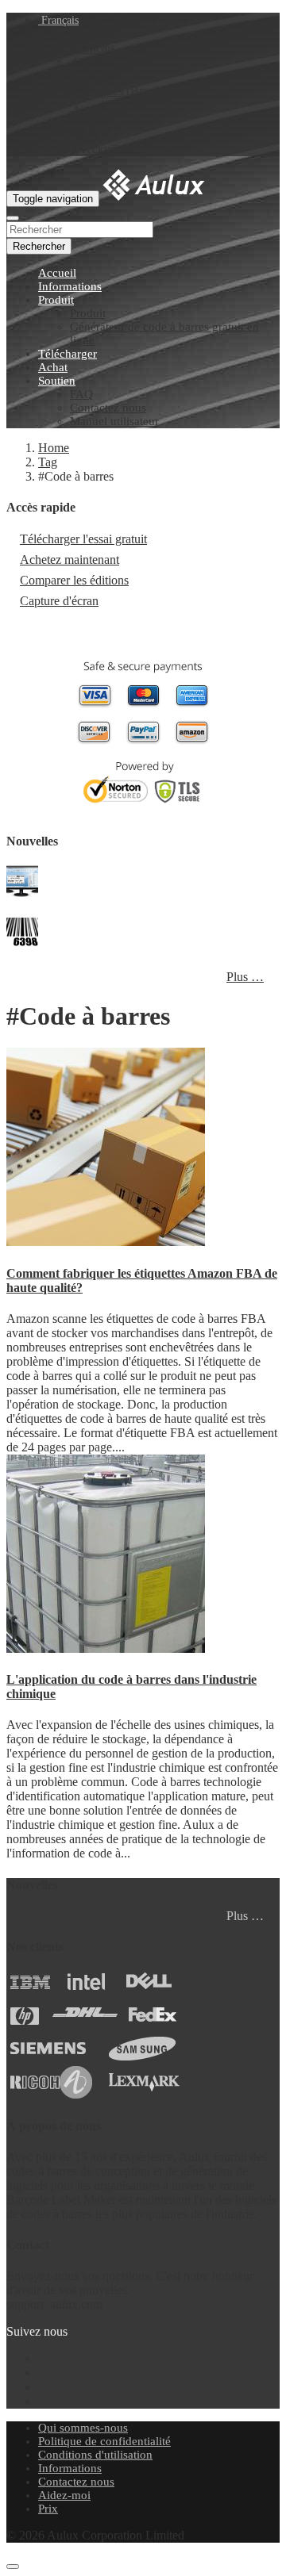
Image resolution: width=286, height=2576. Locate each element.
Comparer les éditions (74, 580)
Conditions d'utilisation (95, 2455)
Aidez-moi (64, 2495)
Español (93, 77)
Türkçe (91, 134)
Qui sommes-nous (83, 2428)
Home (54, 448)
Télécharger (68, 354)
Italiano (92, 120)
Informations (70, 286)
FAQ (81, 394)
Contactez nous (108, 408)
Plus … (245, 977)
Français (58, 20)
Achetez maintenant (70, 560)
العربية (91, 106)
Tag (48, 462)
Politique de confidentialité (104, 2441)
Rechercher (39, 246)
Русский (96, 149)
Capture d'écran (59, 601)
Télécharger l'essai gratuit (83, 539)
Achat (53, 367)
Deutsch (94, 62)
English (92, 34)
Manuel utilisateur (114, 421)
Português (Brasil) (118, 91)
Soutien (57, 381)
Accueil (57, 273)
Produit (56, 300)
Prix (48, 2509)
